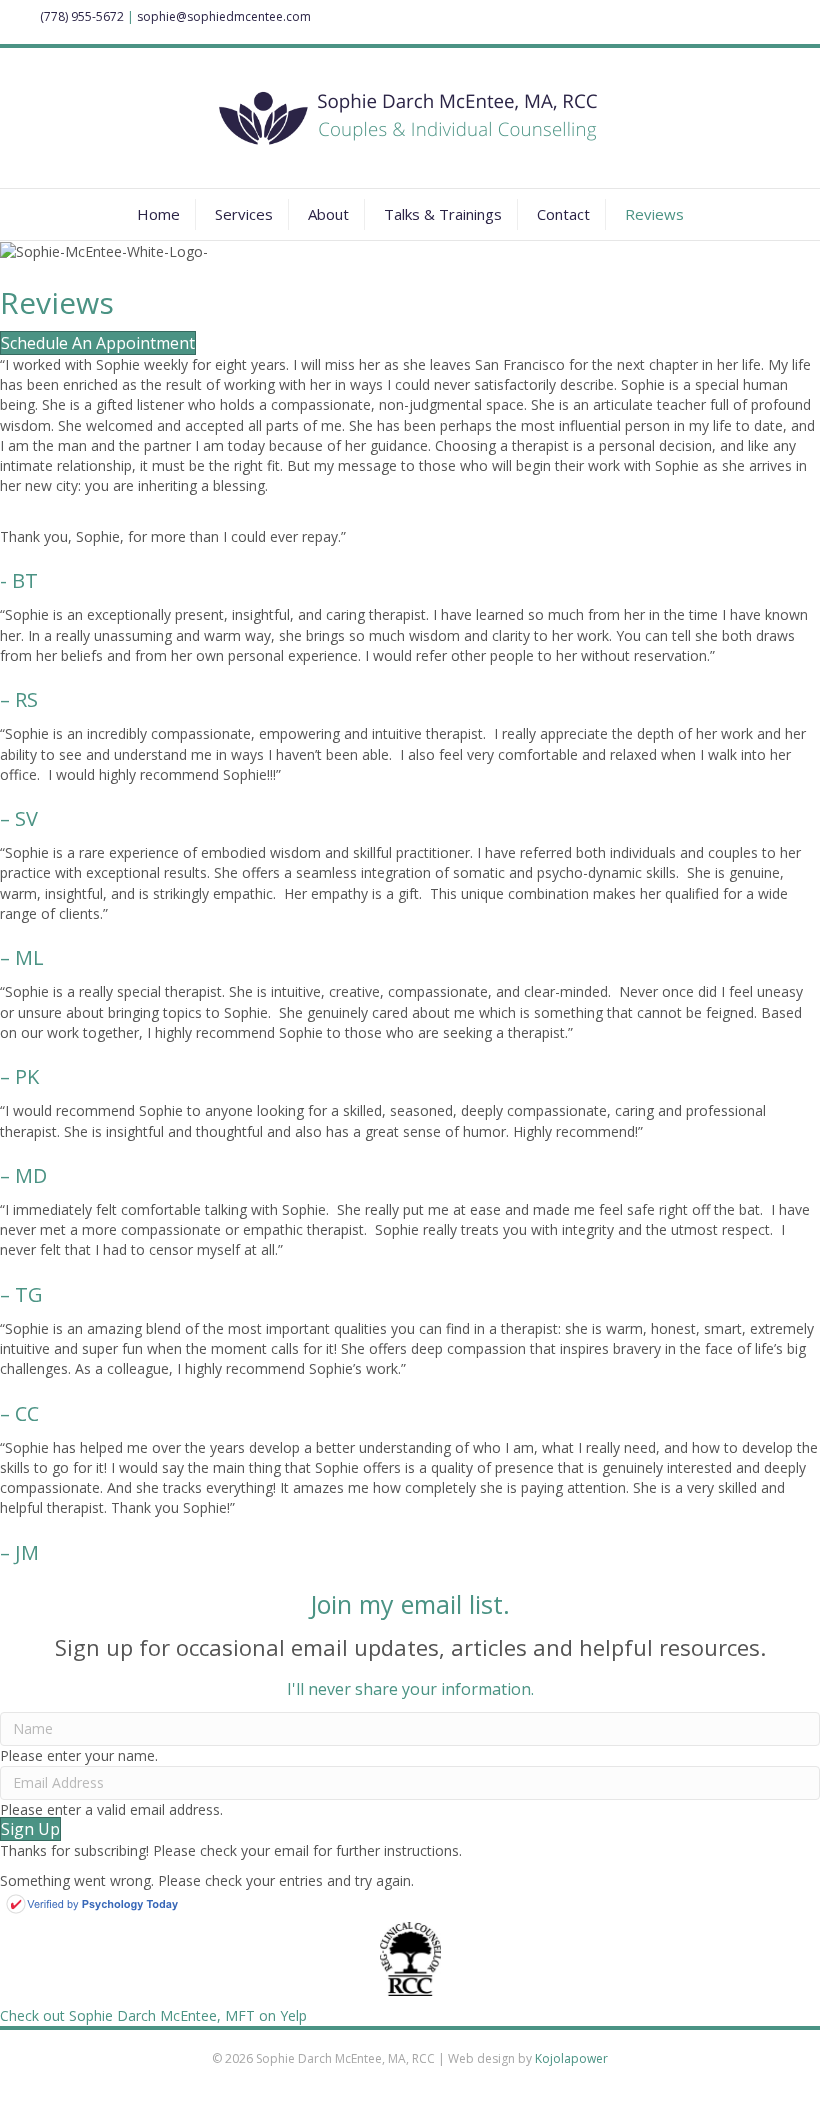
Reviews (654, 214)
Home (158, 214)
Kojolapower (571, 2058)
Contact (563, 214)
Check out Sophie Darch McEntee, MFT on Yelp (153, 2015)
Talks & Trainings (443, 214)
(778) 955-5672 (82, 16)
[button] (30, 1829)
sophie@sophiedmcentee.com (224, 16)
